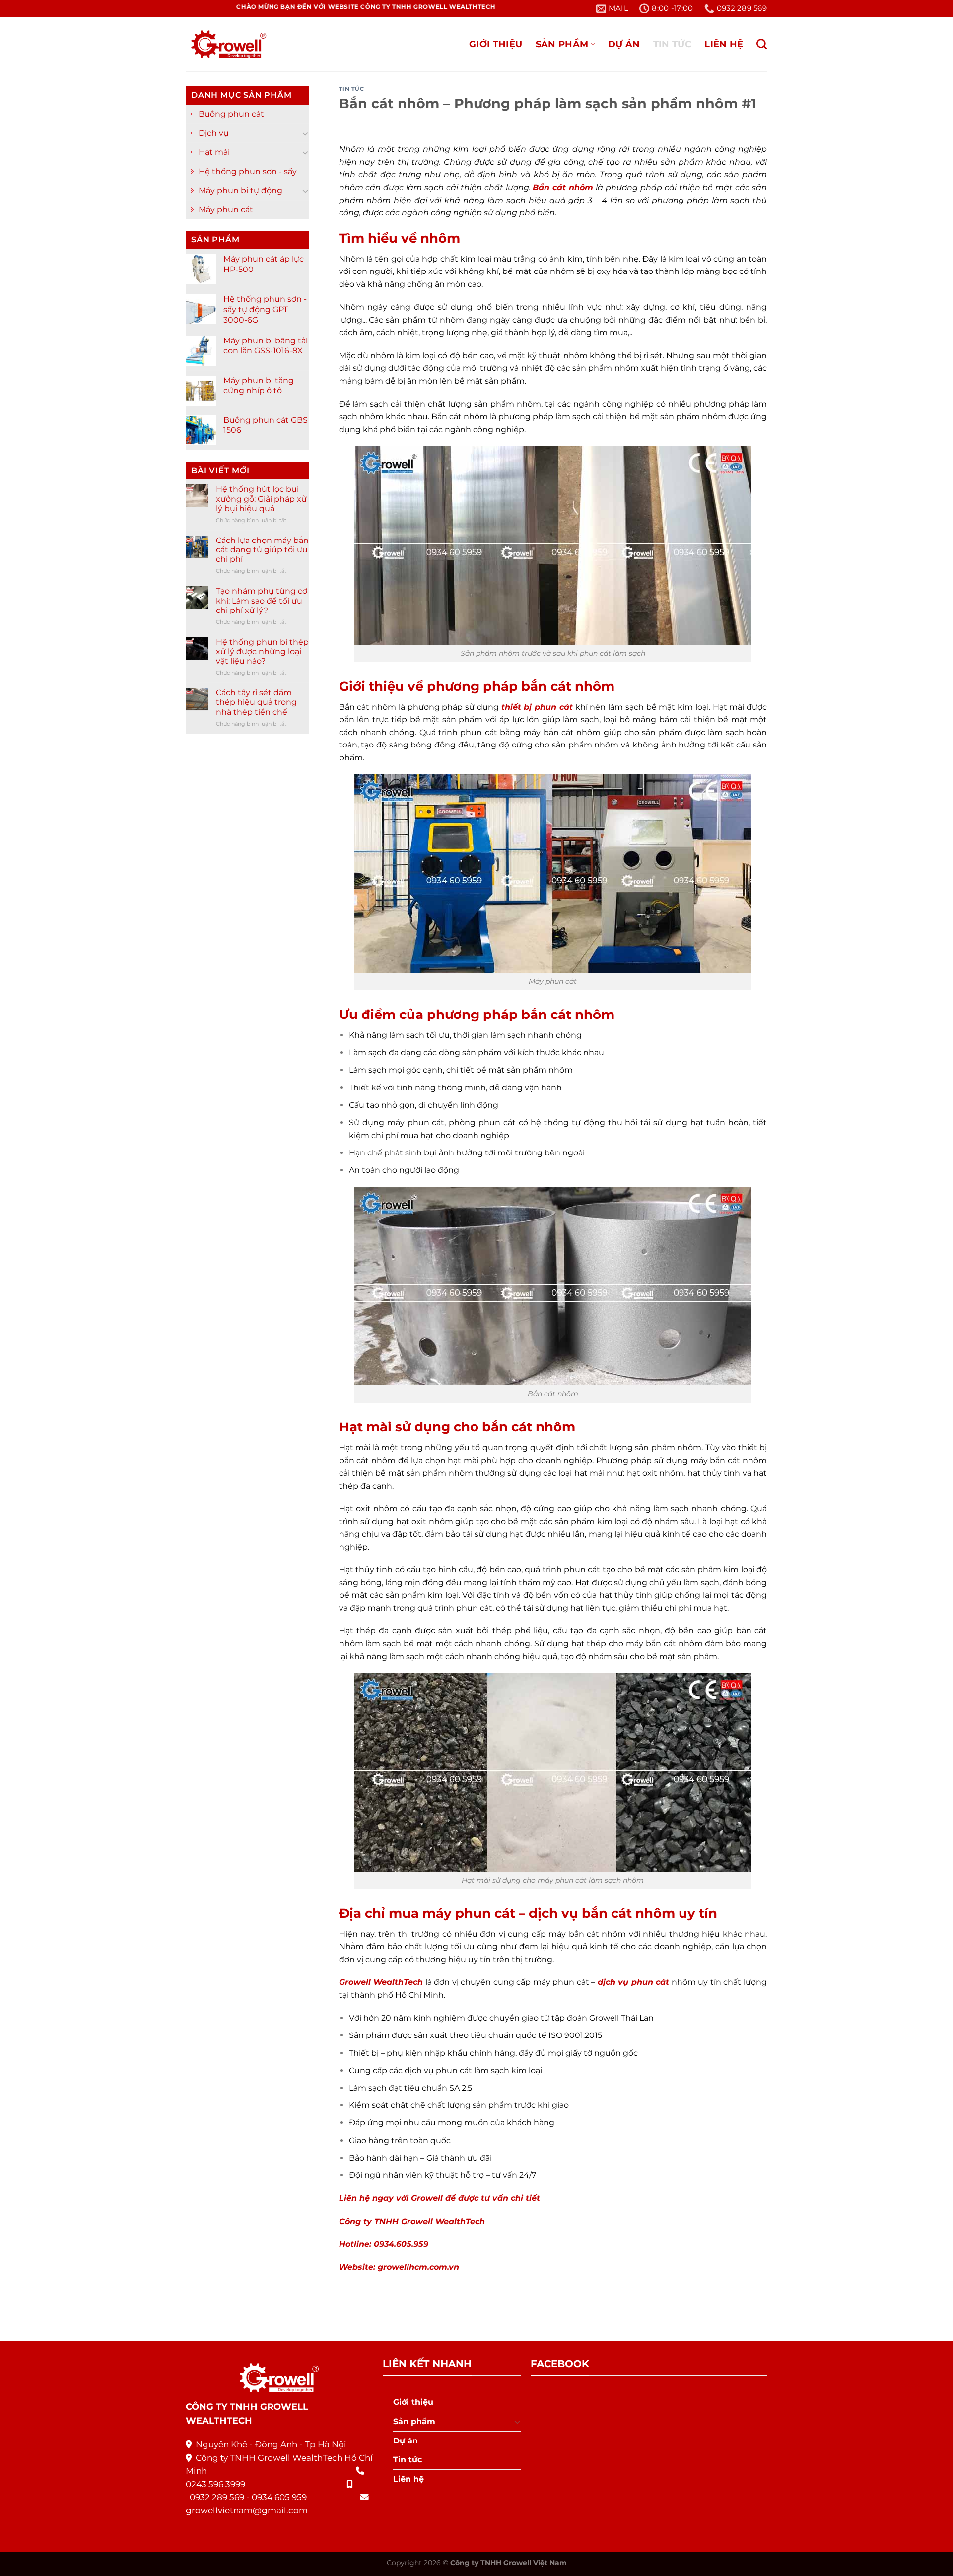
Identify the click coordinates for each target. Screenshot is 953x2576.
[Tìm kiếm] (762, 44)
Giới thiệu (496, 44)
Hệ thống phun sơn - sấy (248, 171)
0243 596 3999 (215, 2484)
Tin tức (672, 44)
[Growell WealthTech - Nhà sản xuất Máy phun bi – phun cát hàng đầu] (226, 44)
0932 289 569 (217, 2497)
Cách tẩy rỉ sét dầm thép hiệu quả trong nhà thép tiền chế (256, 702)
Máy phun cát (226, 210)
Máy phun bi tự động (240, 190)
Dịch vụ (214, 133)
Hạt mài (214, 152)
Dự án (624, 44)
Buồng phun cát (231, 114)
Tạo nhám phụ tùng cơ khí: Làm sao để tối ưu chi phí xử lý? (262, 600)
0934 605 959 (279, 2497)
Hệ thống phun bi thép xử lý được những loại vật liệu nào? (262, 651)
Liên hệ (724, 44)
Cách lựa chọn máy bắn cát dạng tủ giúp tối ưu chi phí (262, 550)
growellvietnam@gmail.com (247, 2510)
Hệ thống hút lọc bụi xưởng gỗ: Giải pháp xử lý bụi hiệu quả (261, 499)
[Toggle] (305, 133)
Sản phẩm (562, 44)
